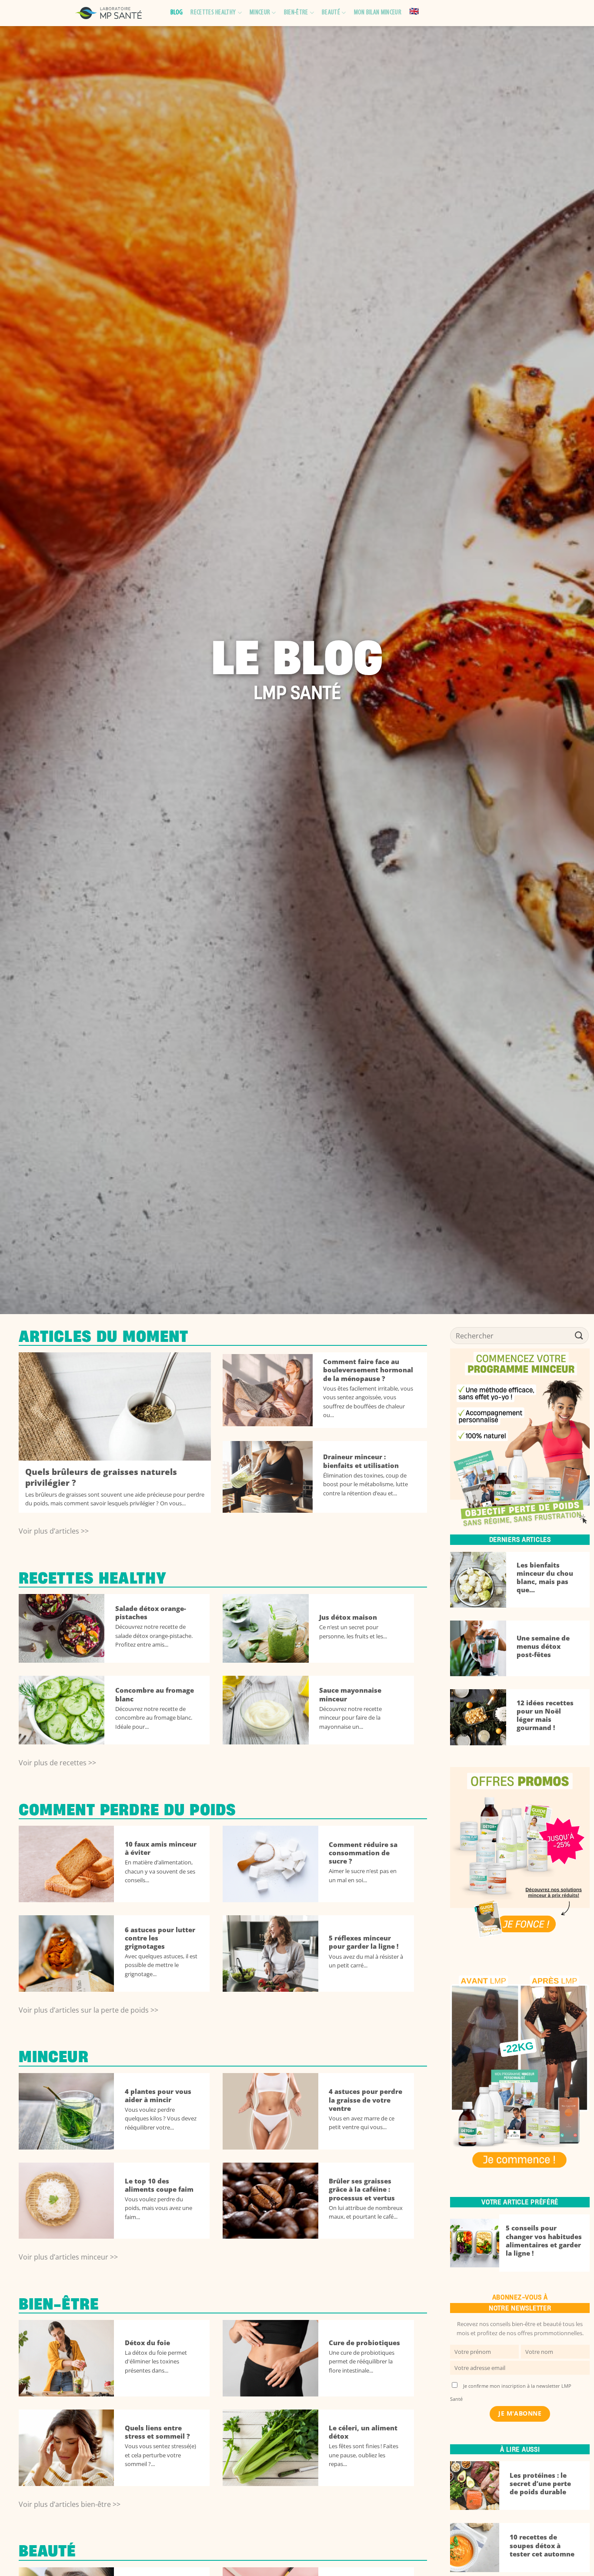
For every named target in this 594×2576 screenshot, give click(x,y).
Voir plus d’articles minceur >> (68, 2257)
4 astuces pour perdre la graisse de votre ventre (365, 2100)
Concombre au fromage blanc (155, 1694)
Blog (177, 13)
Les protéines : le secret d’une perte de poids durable (540, 2484)
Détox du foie (147, 2343)
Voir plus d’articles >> (54, 1531)
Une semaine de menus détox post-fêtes (543, 1646)
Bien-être (296, 13)
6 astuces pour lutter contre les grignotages (160, 1938)
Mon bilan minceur (378, 13)
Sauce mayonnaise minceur (350, 1694)
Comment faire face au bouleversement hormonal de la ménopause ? (368, 1370)
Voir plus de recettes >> (57, 1763)
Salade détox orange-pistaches (151, 1613)
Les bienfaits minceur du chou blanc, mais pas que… (545, 1578)
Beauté (331, 13)
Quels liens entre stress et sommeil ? (157, 2432)
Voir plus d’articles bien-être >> (70, 2504)
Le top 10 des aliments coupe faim (159, 2185)
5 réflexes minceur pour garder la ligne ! (364, 1942)
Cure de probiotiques (364, 2343)
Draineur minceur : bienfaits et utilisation (361, 1461)
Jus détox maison (348, 1617)
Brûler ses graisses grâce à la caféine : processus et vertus (362, 2189)
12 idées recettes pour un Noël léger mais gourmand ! (545, 1715)
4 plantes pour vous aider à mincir (158, 2096)
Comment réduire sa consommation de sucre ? (363, 1853)
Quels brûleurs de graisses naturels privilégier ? (101, 1478)
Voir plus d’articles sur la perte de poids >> (88, 2010)
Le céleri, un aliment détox (363, 2432)
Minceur (260, 13)
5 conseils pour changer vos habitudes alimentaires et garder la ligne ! (544, 2240)
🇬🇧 (414, 12)
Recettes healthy (213, 13)
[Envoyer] (579, 1336)
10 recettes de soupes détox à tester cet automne (542, 2545)
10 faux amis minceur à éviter (161, 1848)
